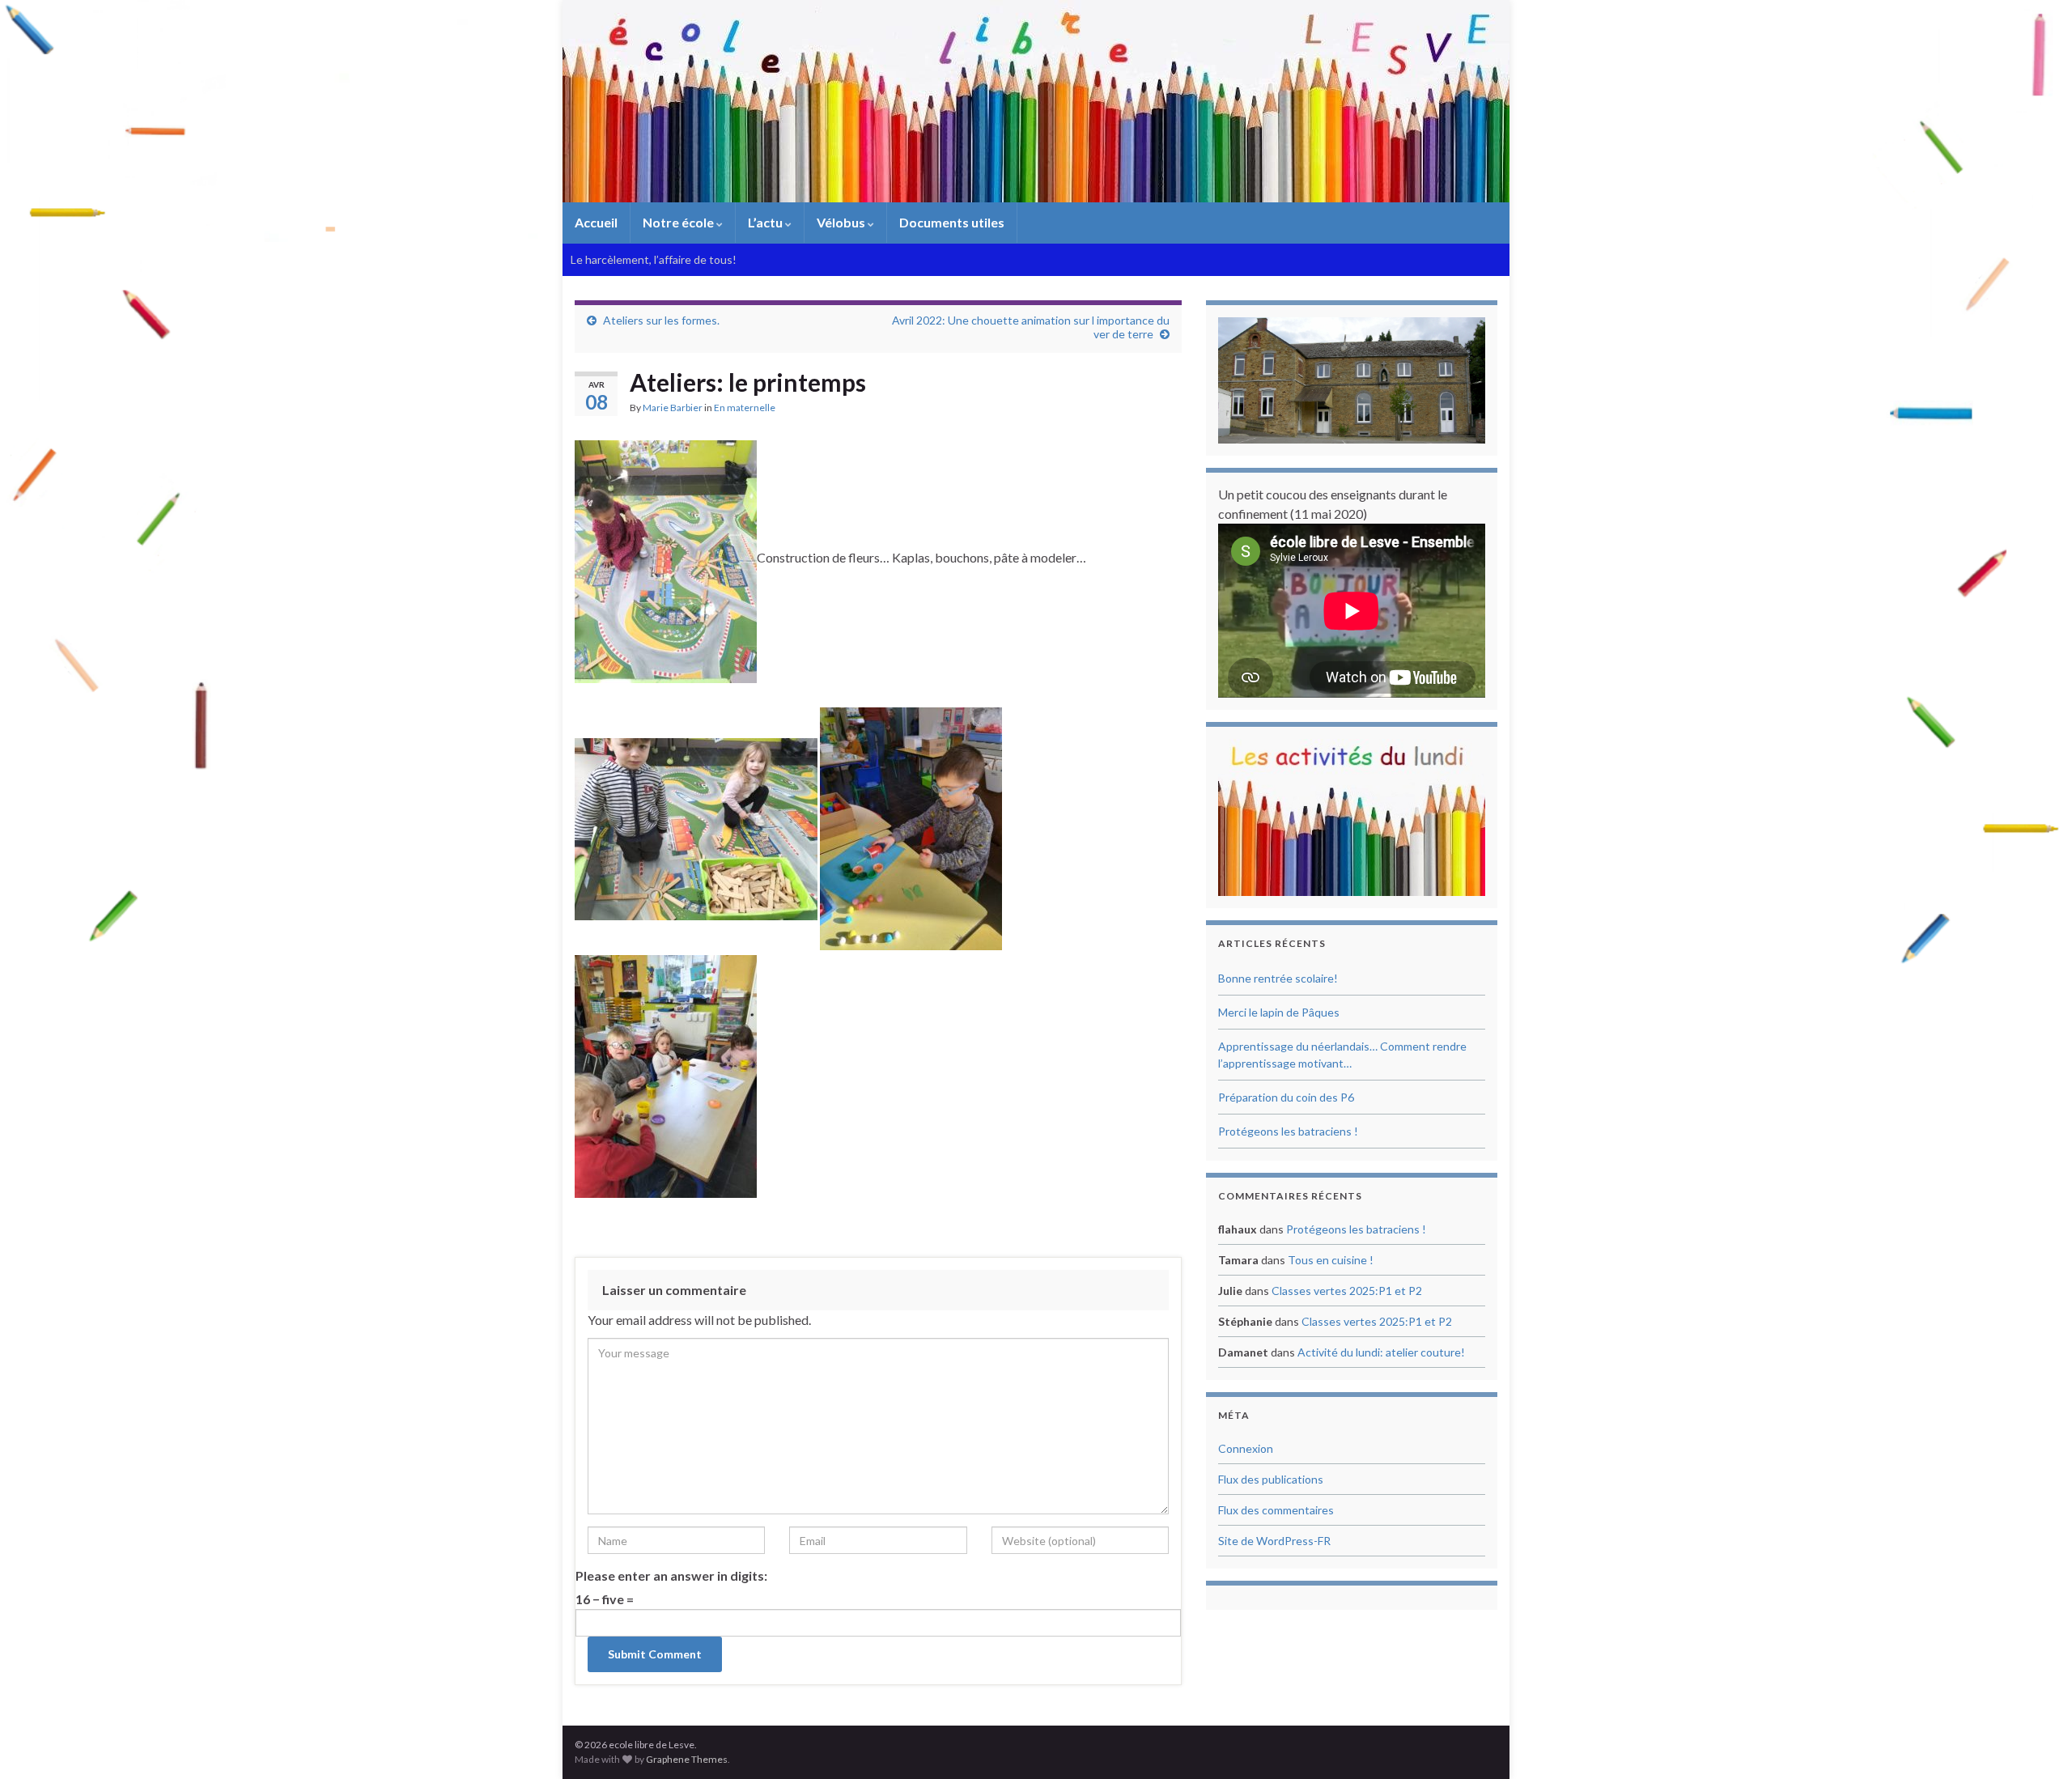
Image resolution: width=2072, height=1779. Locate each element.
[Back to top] (2036, 1743)
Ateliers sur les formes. (661, 320)
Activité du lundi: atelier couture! (1381, 1352)
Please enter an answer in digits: (671, 1575)
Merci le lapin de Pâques (1279, 1012)
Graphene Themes (687, 1759)
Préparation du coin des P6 (1286, 1097)
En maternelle (745, 408)
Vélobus (842, 222)
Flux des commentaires (1276, 1510)
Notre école (679, 222)
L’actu (766, 222)
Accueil (596, 222)
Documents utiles (952, 222)
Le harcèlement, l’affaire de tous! (654, 259)
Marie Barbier (673, 408)
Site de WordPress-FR (1274, 1541)
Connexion (1246, 1448)
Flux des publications (1271, 1479)
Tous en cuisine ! (1331, 1260)
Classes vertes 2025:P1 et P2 (1347, 1291)
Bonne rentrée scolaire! (1278, 978)
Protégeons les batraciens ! (1288, 1131)
